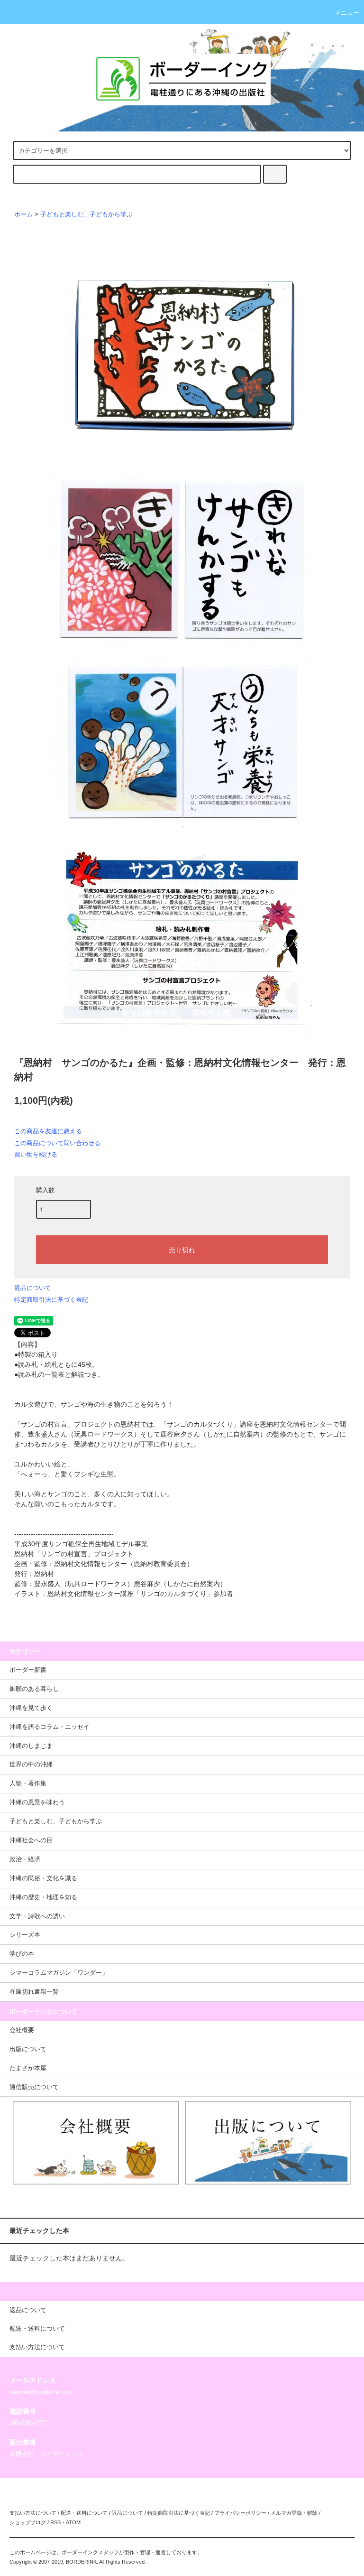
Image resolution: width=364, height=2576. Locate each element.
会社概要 (22, 2030)
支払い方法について (33, 2513)
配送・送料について (84, 2513)
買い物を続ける (36, 1154)
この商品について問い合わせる (57, 1143)
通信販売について (34, 2087)
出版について (28, 2049)
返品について (33, 1288)
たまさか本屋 (28, 2068)
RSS (55, 2522)
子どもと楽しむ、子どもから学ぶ (86, 215)
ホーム (23, 215)
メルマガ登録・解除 (294, 2513)
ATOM (73, 2522)
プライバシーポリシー (240, 2513)
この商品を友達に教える (48, 1131)
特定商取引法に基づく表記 (51, 1300)
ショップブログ (28, 2522)
